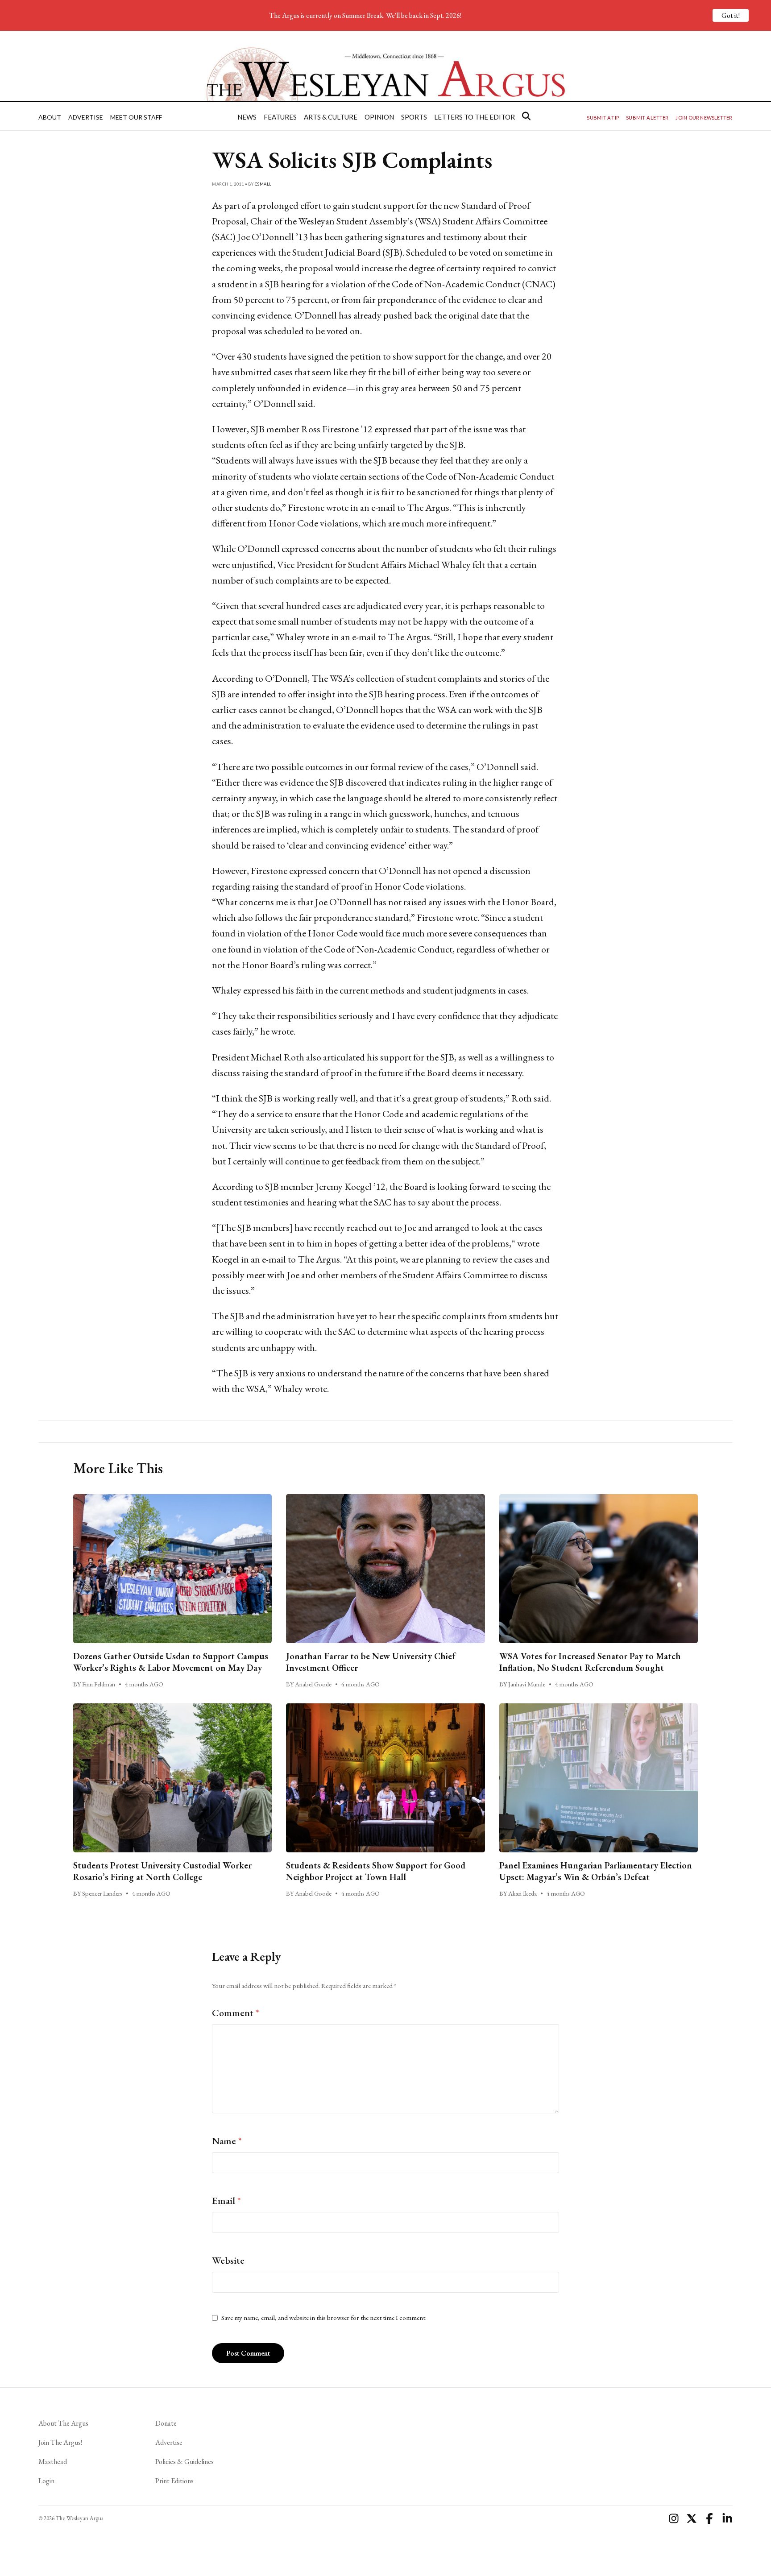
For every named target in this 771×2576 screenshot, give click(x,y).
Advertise (86, 117)
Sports (414, 117)
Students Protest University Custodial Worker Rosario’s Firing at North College (162, 1871)
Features (280, 117)
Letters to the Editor (475, 117)
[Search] (526, 116)
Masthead (53, 2462)
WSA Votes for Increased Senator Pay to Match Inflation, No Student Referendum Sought (590, 1662)
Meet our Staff (136, 117)
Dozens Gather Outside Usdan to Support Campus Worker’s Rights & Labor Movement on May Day (171, 1662)
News (247, 117)
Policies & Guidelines (184, 2462)
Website (228, 2260)
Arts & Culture (331, 117)
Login (46, 2481)
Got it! (731, 15)
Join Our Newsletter (704, 118)
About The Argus (63, 2423)
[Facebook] (709, 2518)
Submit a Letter (647, 118)
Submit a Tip (603, 118)
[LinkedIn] (727, 2518)
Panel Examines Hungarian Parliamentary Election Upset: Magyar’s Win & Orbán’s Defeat (596, 1871)
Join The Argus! (60, 2442)
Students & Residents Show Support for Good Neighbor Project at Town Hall (376, 1871)
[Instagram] (674, 2518)
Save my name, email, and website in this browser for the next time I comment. (324, 2318)
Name (227, 2141)
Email (226, 2201)
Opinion (379, 117)
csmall (263, 184)
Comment (236, 2013)
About (50, 117)
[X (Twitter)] (692, 2518)
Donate (166, 2423)
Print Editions (174, 2481)
